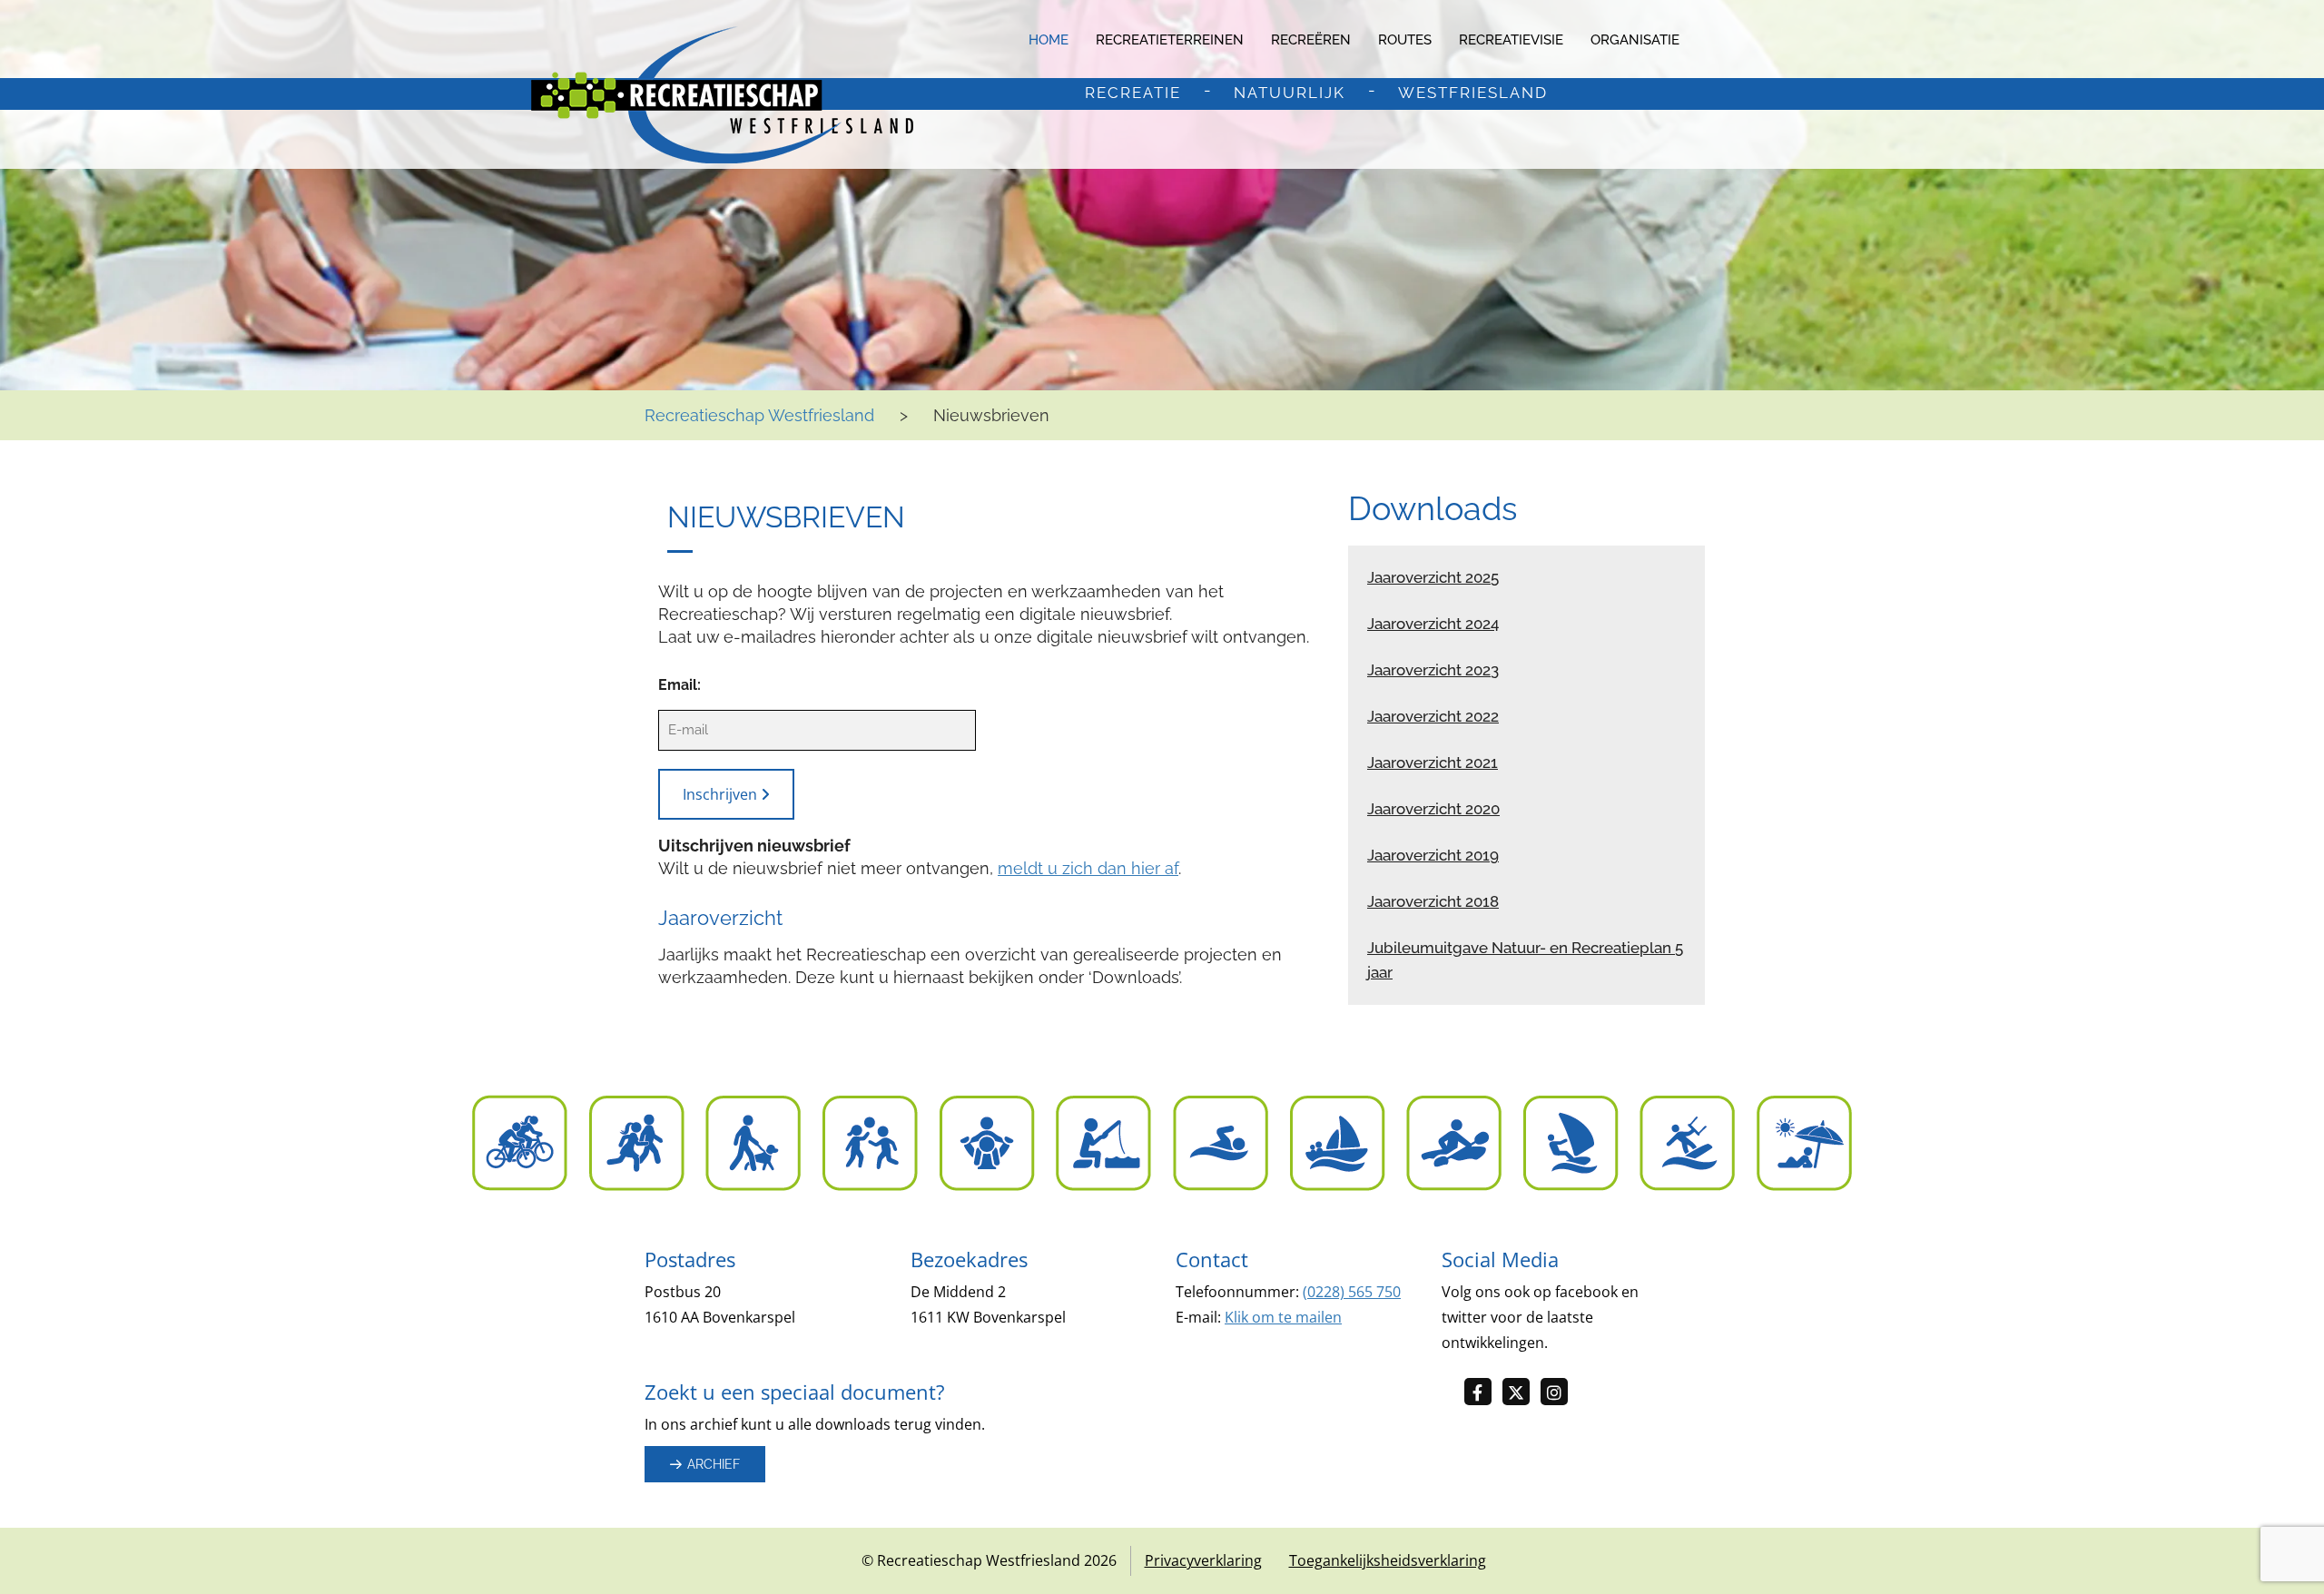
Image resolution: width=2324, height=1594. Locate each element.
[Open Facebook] (1483, 1393)
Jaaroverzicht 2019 (1433, 855)
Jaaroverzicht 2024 (1433, 624)
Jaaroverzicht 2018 (1433, 901)
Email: (679, 685)
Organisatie (1635, 40)
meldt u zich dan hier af (1088, 868)
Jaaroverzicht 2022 (1433, 716)
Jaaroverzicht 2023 (1433, 670)
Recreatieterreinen (1170, 40)
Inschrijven (722, 794)
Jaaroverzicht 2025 (1433, 577)
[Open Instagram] (1560, 1393)
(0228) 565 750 (1352, 1292)
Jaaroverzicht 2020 (1433, 809)
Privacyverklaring (1203, 1560)
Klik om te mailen (1283, 1317)
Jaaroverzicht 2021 (1433, 763)
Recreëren (1311, 40)
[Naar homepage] (722, 95)
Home (1049, 40)
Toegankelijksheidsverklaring (1388, 1560)
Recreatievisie (1511, 40)
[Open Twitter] (1521, 1393)
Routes (1405, 40)
